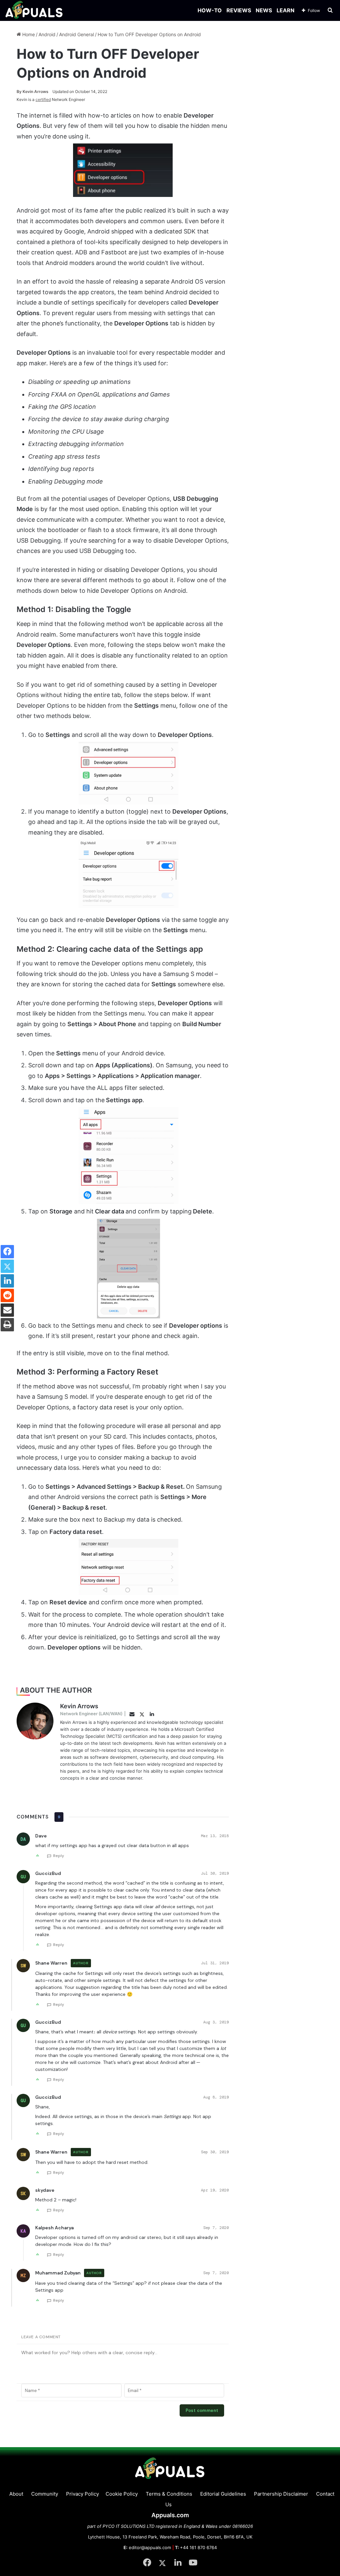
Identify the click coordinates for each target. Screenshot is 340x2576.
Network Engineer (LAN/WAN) (91, 1714)
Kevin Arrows (33, 91)
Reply (59, 1856)
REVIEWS (239, 10)
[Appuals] (34, 10)
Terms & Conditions (169, 2494)
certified (43, 99)
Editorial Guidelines (223, 2494)
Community (45, 2494)
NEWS (264, 10)
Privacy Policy (83, 2494)
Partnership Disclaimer (281, 2494)
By (20, 91)
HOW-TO (210, 10)
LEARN (286, 10)
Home (28, 34)
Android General (77, 34)
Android (47, 34)
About (16, 2494)
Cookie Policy (122, 2494)
